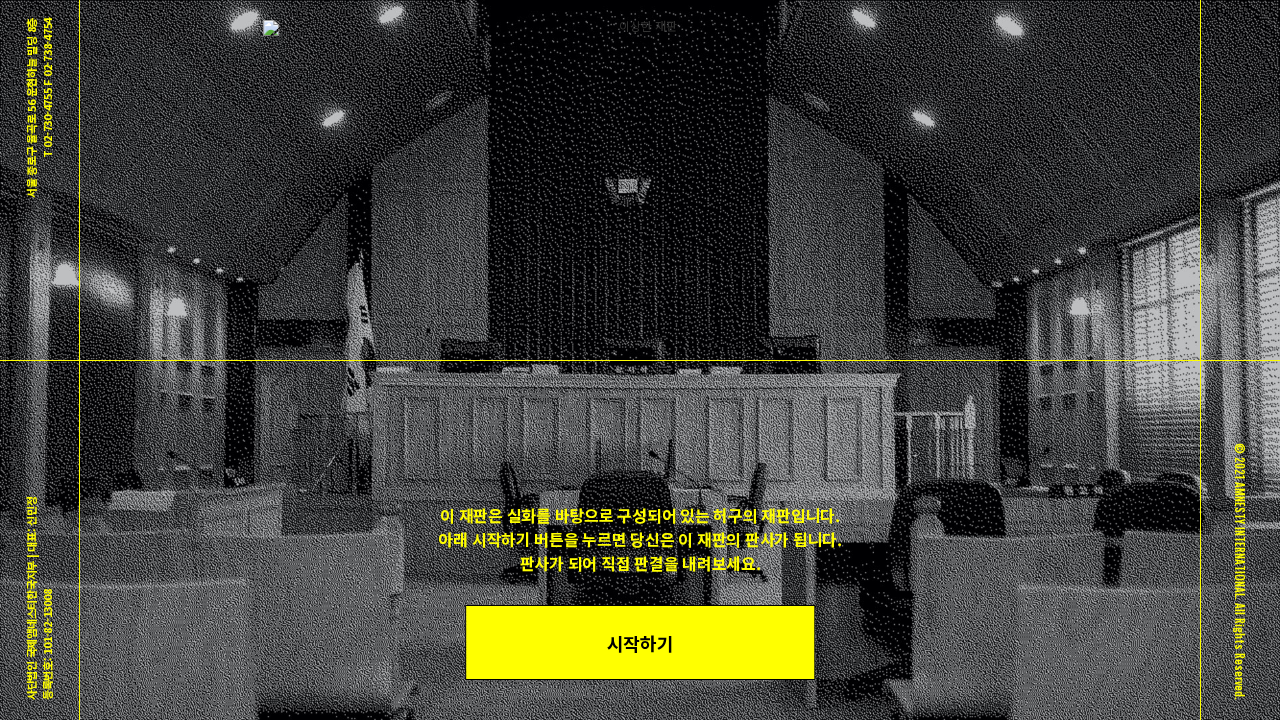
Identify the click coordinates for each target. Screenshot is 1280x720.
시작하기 (640, 643)
